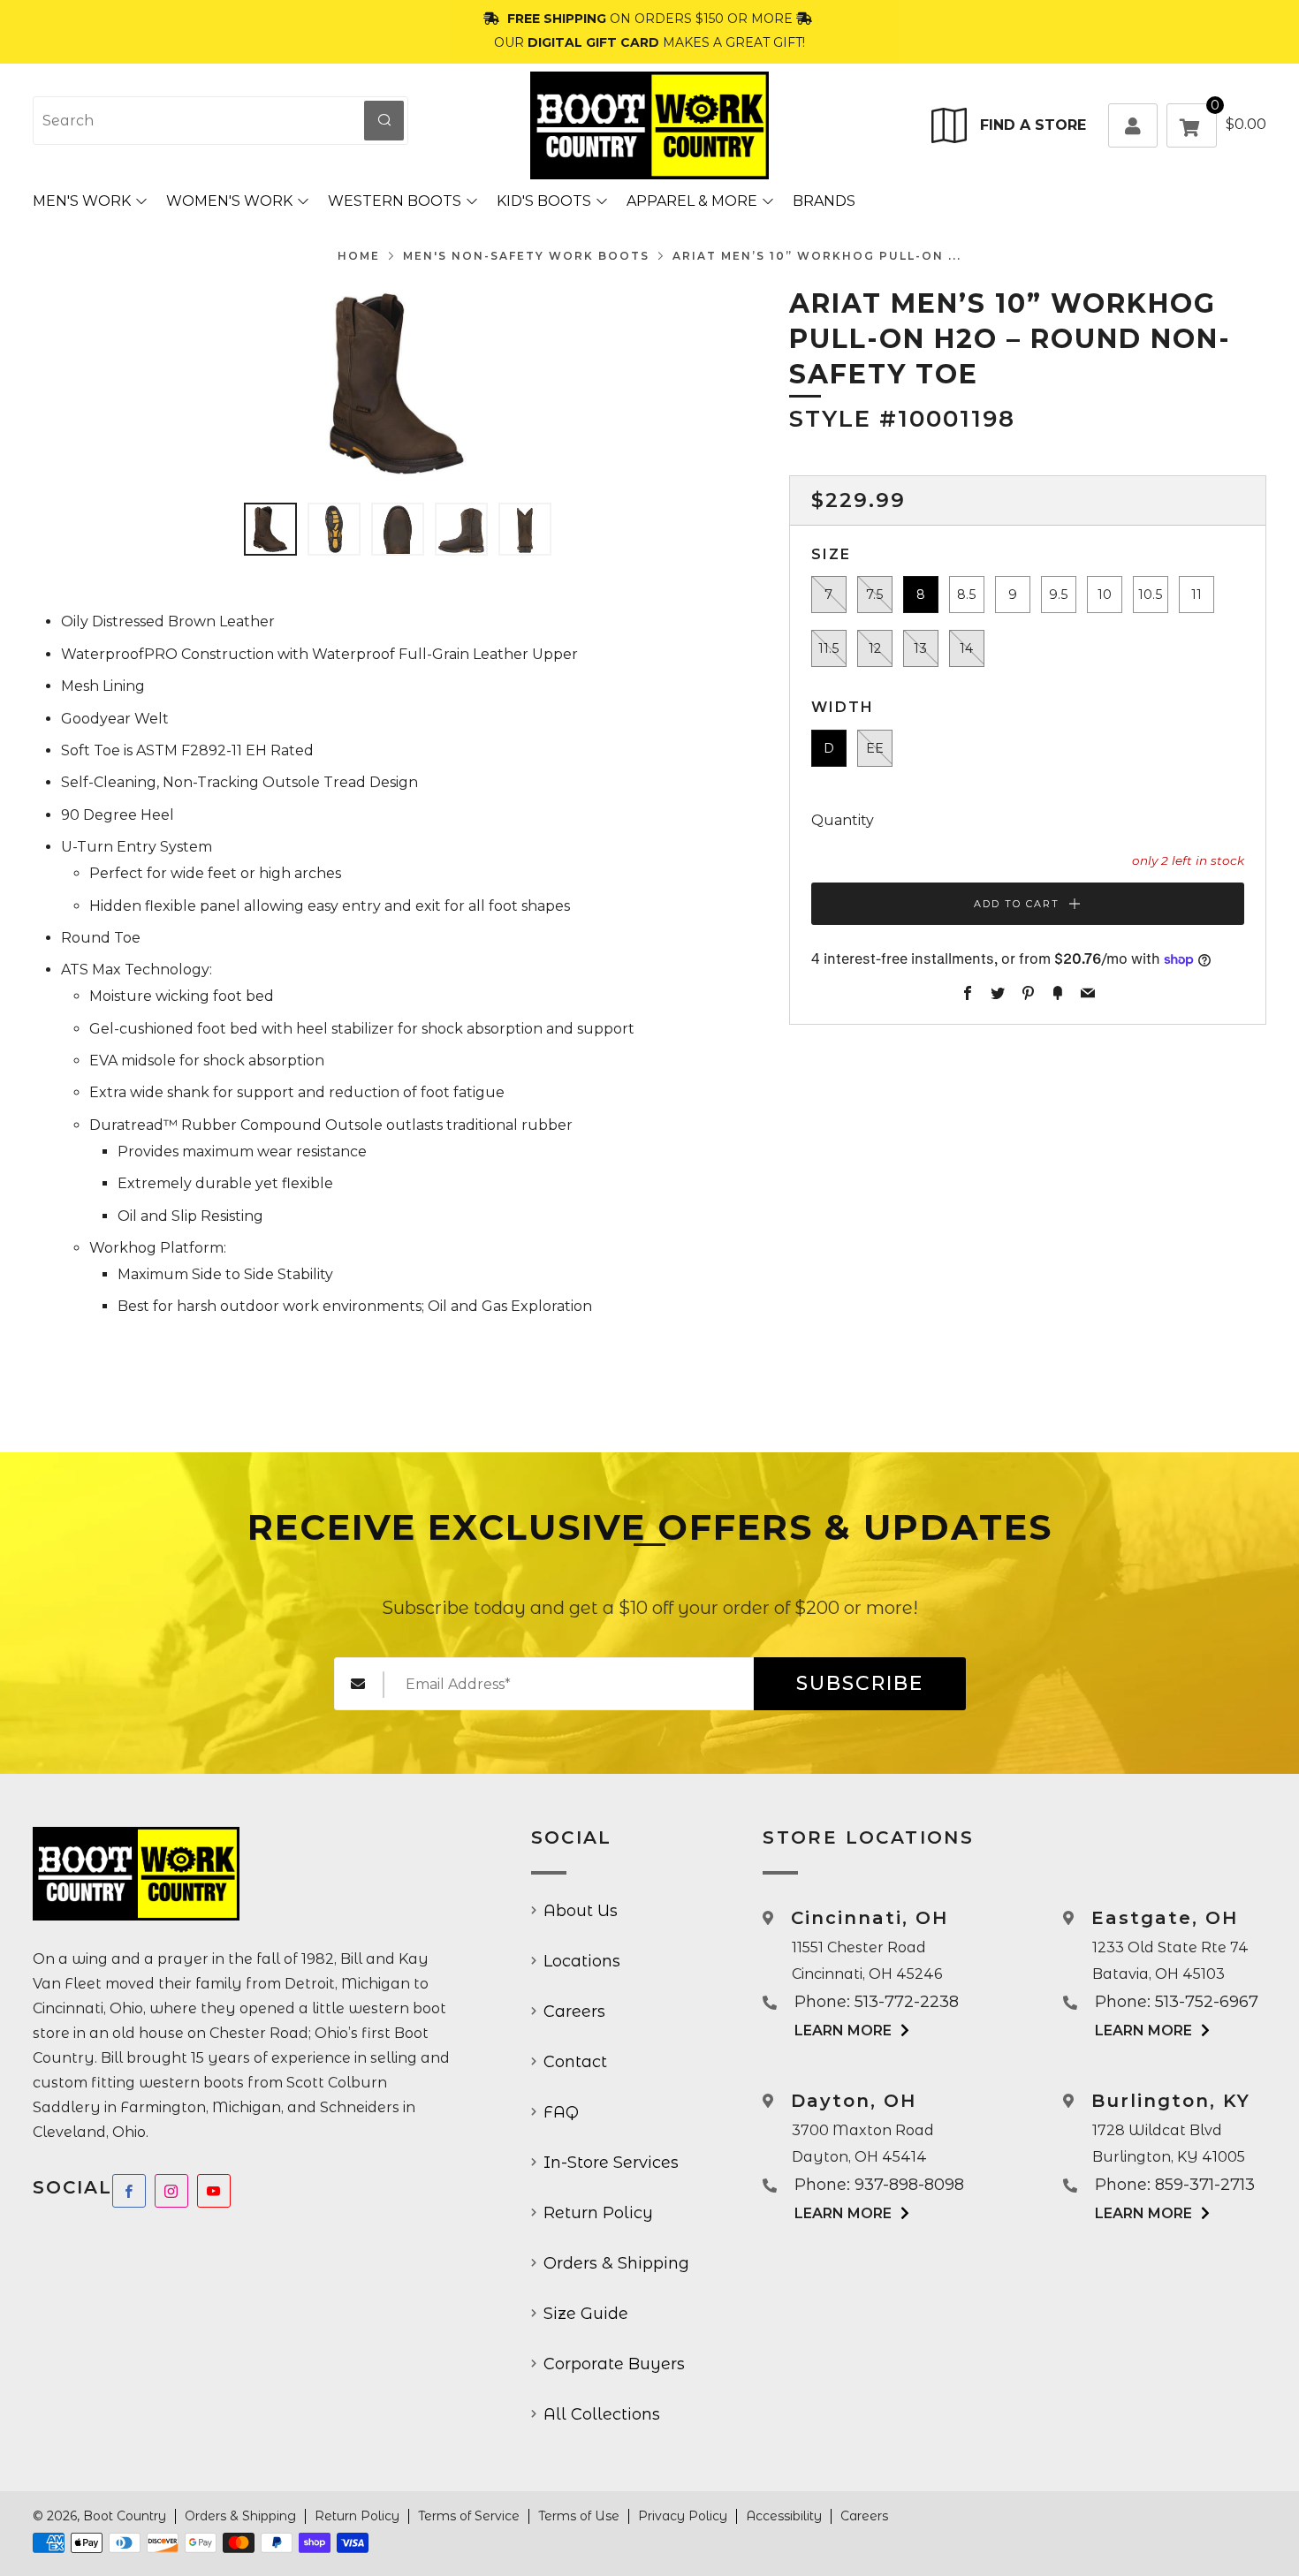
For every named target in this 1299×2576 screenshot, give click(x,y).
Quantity (843, 820)
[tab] (270, 529)
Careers (574, 2012)
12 (875, 648)
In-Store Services (611, 2163)
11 (1196, 595)
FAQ (561, 2112)
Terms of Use (579, 2516)
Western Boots (395, 201)
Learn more (843, 2030)
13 (920, 648)
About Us (581, 1911)
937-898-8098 (909, 2185)
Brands (824, 201)
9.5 (1058, 595)
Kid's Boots (544, 201)
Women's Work (229, 201)
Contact (575, 2062)
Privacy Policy (683, 2516)
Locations (582, 1961)
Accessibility (784, 2516)
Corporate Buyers (614, 2364)
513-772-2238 (907, 2002)
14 (966, 648)
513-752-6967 (1207, 2002)
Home (359, 256)
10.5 (1150, 595)
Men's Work (82, 201)
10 (1105, 595)
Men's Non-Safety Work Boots (526, 256)
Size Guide (586, 2314)
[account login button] (1133, 125)
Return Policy (598, 2213)
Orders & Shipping (616, 2263)
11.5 (828, 648)
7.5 (874, 595)
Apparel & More (692, 201)
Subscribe (860, 1683)
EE (875, 748)
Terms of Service (469, 2516)
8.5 (966, 595)
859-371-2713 (1205, 2185)
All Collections (602, 2414)
